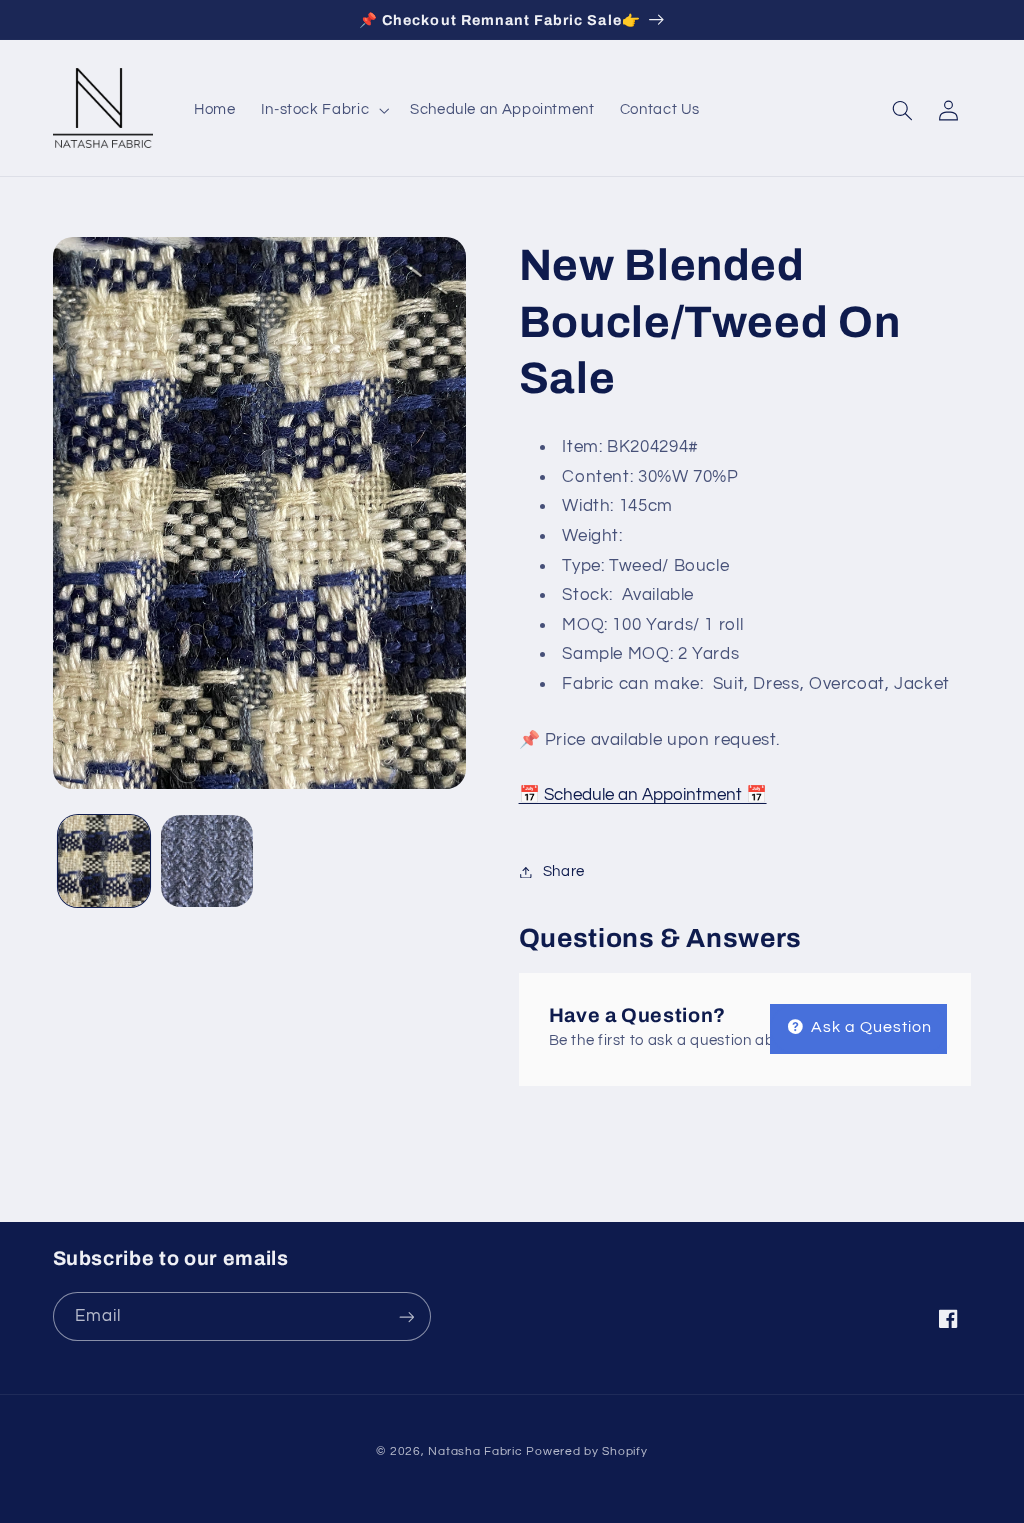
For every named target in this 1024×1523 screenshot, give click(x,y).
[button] (322, 110)
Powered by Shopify (586, 1451)
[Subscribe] (406, 1316)
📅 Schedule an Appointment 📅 (643, 795)
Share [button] (564, 871)
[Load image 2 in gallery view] (207, 861)
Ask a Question (870, 1027)
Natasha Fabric (475, 1451)
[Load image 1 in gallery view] (104, 861)
